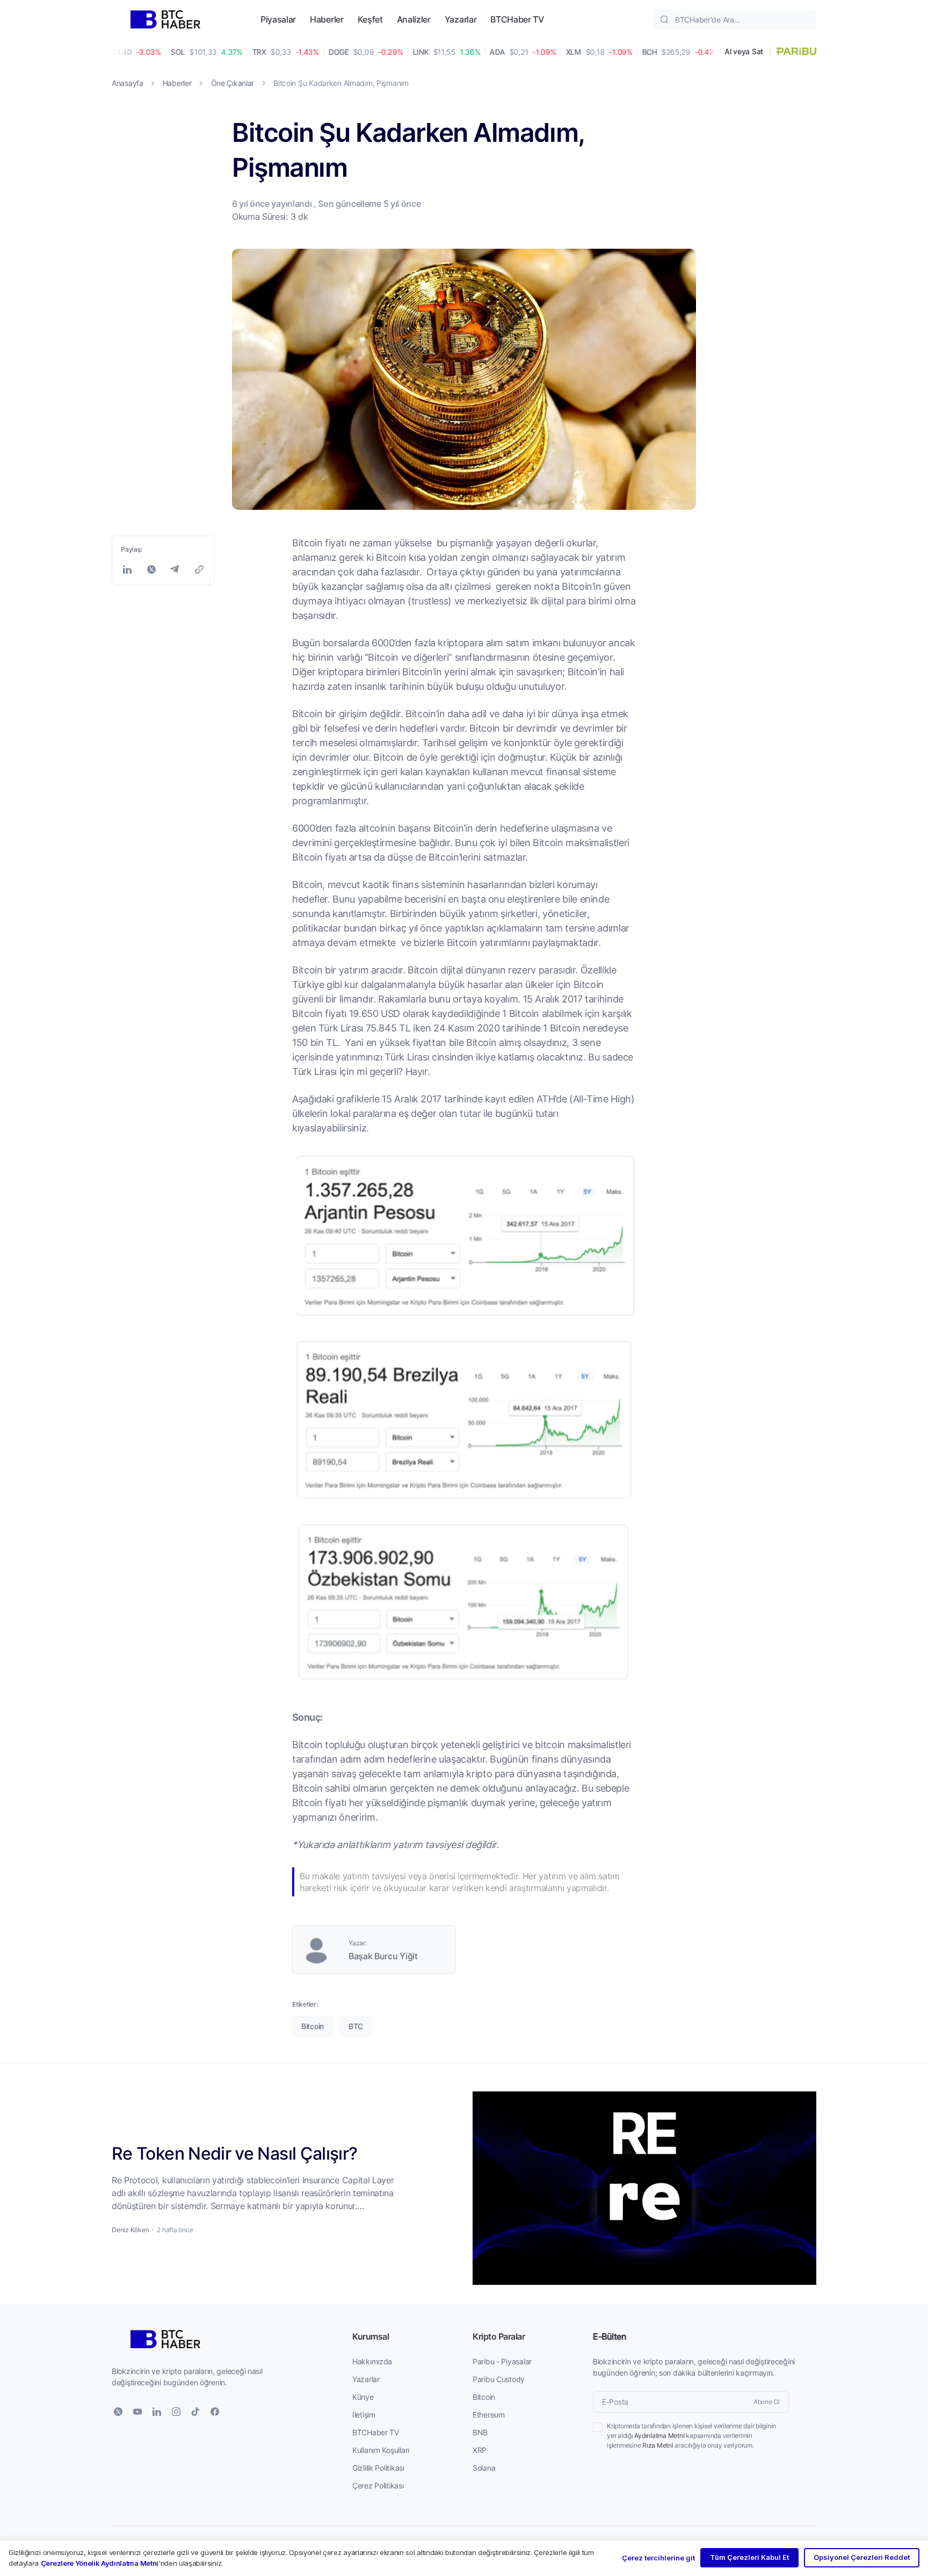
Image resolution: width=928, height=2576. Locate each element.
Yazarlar (461, 19)
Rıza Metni (658, 2445)
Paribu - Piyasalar (502, 2361)
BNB (480, 2432)
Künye (363, 2397)
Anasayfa (128, 83)
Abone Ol (767, 2402)
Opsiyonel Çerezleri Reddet (862, 2557)
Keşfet (370, 19)
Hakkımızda (372, 2361)
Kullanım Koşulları (381, 2450)
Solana (484, 2468)
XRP (480, 2450)
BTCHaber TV (517, 19)
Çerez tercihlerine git (658, 2558)
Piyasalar (278, 19)
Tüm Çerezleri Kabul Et (749, 2557)
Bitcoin (484, 2397)
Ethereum (489, 2415)
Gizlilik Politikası (378, 2468)
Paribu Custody (499, 2379)
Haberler (327, 19)
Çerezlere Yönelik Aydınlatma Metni (100, 2563)
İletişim (364, 2415)
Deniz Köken (130, 2230)
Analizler (414, 19)
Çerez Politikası (378, 2485)
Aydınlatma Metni (659, 2436)
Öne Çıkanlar (233, 83)
